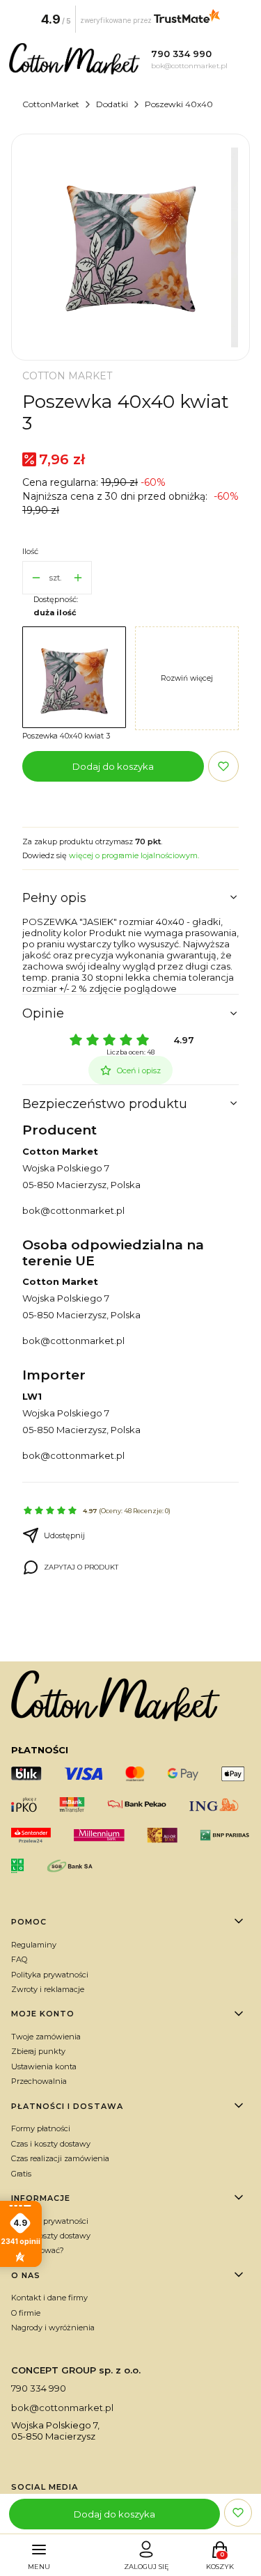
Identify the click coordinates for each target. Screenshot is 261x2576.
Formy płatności (41, 2128)
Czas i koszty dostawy (51, 2144)
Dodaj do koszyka (113, 766)
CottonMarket (51, 104)
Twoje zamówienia (46, 2037)
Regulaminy (34, 1945)
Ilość (30, 551)
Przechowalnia (39, 2081)
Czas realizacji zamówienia (60, 2158)
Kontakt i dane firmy (49, 2298)
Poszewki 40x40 (179, 104)
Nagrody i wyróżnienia (53, 2328)
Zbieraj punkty (38, 2051)
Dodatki (112, 104)
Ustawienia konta (44, 2067)
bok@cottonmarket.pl (73, 1210)
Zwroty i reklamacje (48, 1989)
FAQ (19, 1959)
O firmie (26, 2313)
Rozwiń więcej (187, 678)
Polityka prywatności (50, 1975)
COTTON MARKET (67, 376)
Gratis (21, 2174)
